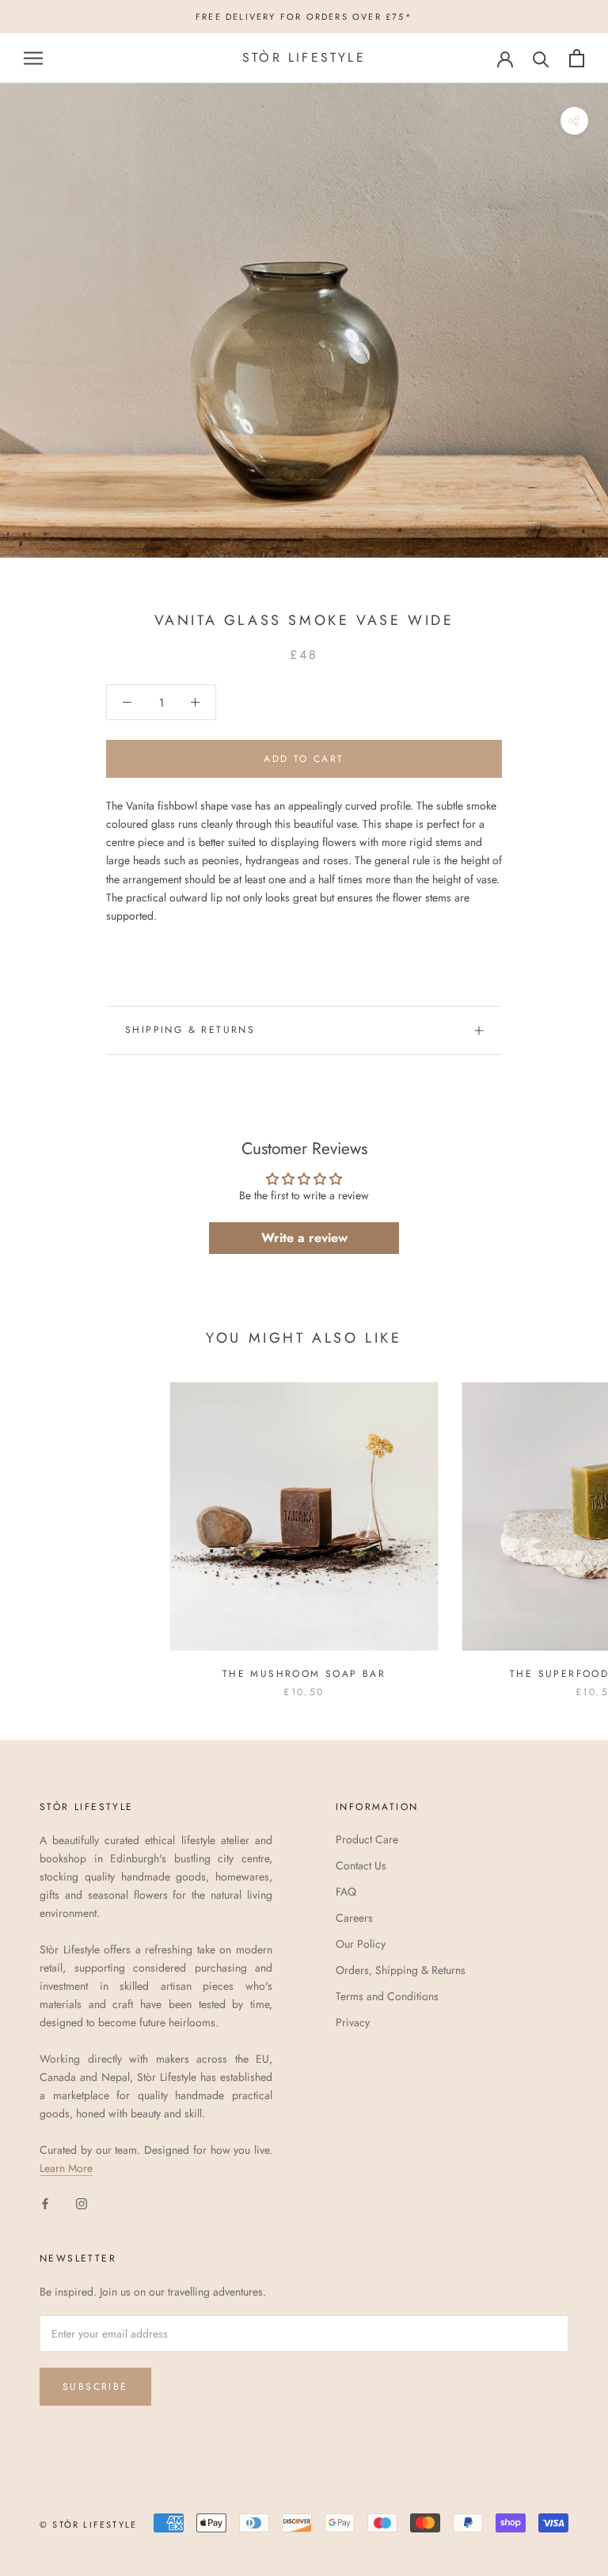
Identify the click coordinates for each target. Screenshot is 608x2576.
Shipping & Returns (190, 1030)
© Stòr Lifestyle (88, 2525)
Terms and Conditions (387, 1996)
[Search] (541, 58)
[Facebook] (45, 2203)
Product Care (367, 1839)
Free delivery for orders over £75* (304, 17)
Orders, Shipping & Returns (401, 1970)
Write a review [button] (304, 1238)
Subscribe (95, 2387)
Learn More (66, 2168)
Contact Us (361, 1865)
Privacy (353, 2022)
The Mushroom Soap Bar (304, 1674)
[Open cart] (577, 58)
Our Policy (361, 1944)
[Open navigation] (33, 58)
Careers (354, 1918)
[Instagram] (82, 2203)
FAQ (346, 1892)
